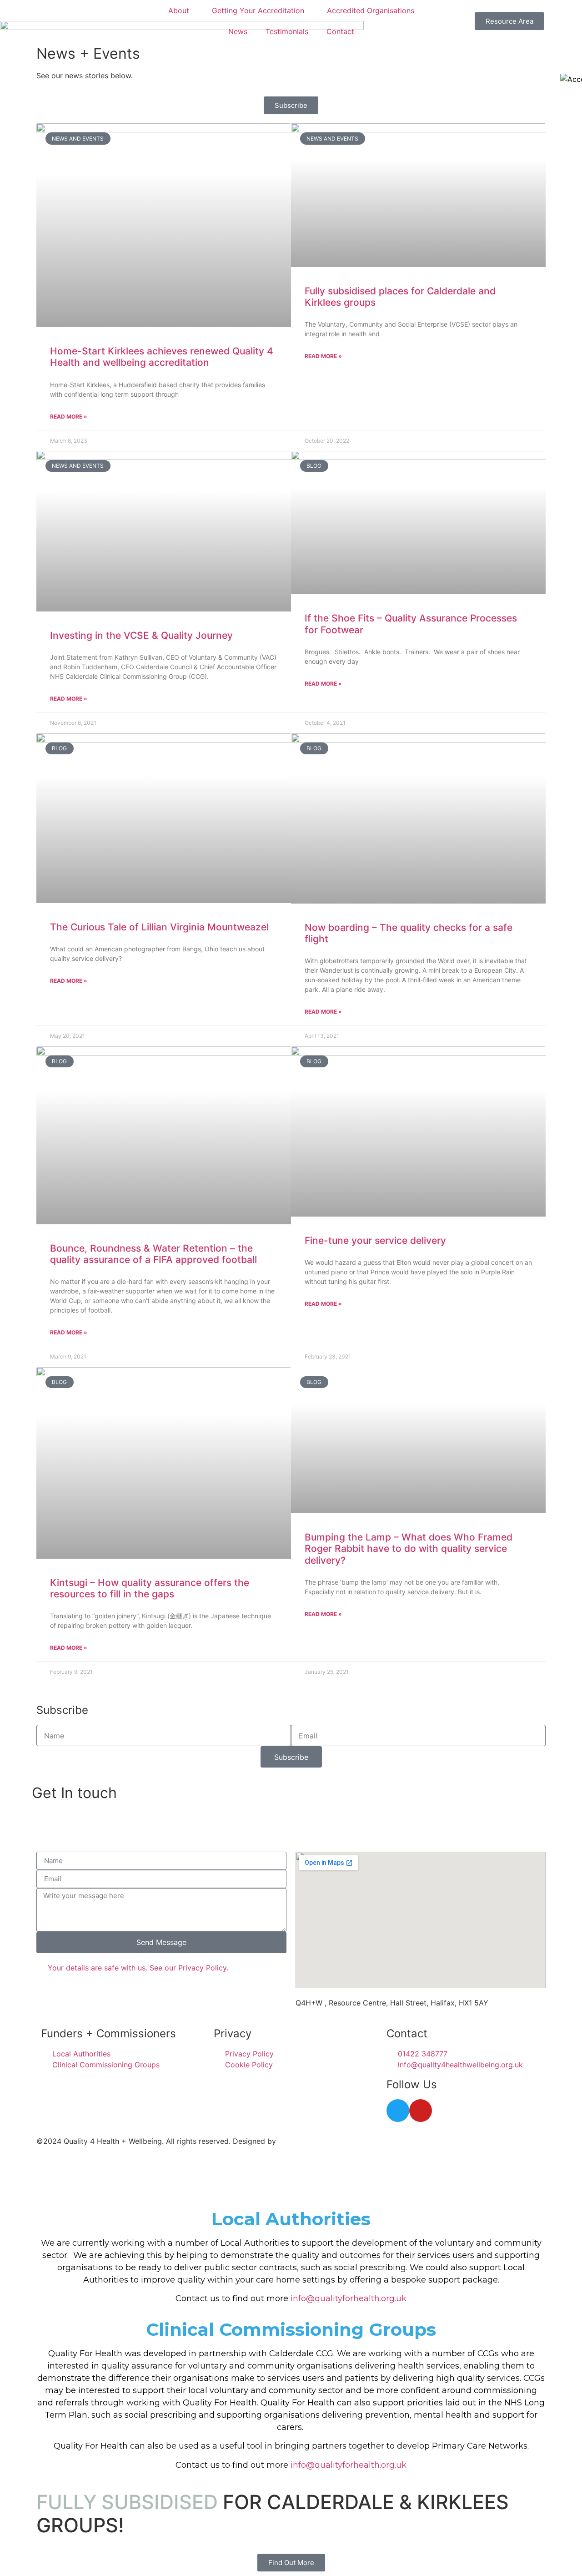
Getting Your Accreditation (258, 10)
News (238, 31)
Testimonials (287, 31)
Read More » (69, 417)
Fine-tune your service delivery (375, 1240)
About (179, 10)
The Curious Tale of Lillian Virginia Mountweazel (159, 927)
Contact (340, 31)
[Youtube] (421, 2111)
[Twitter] (398, 2111)
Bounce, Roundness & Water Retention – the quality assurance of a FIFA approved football (153, 1254)
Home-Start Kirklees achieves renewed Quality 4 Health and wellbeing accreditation (162, 357)
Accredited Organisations (371, 10)
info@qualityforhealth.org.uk (349, 2298)
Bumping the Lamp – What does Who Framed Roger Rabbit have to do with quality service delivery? (409, 1548)
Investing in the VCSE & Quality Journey (141, 635)
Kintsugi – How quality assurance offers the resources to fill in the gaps (150, 1588)
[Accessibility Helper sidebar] (571, 79)
